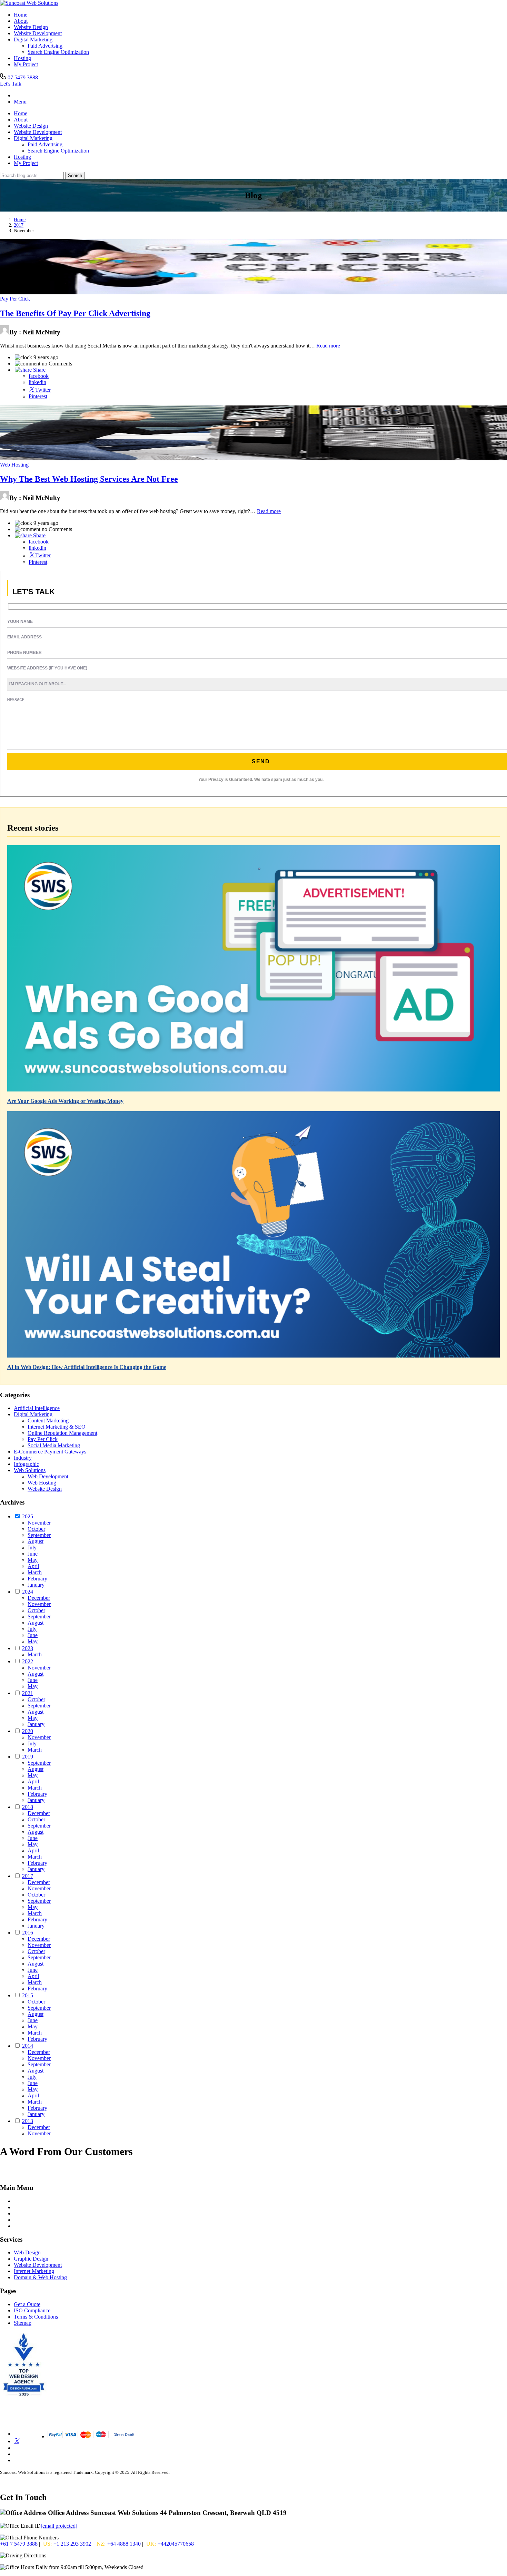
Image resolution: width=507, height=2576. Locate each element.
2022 (28, 1661)
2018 (28, 1807)
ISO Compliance (32, 2310)
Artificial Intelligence (37, 1408)
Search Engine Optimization (58, 52)
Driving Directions (68, 2555)
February (37, 1579)
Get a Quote (27, 2304)
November (39, 1523)
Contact (22, 2220)
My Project (26, 64)
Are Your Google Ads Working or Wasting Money (65, 1101)
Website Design (31, 27)
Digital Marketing (33, 40)
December (39, 1598)
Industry (23, 1458)
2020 (28, 1731)
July (32, 1547)
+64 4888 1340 (124, 2544)
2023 (28, 1648)
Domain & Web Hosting (40, 2277)
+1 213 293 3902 (73, 2544)
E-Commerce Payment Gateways (50, 1452)
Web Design (27, 2252)
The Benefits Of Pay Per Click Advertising (75, 313)
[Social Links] (16, 2441)
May (33, 1560)
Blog (19, 2207)
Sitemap (23, 2323)
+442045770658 (176, 2544)
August (36, 1541)
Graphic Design (31, 2259)
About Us (24, 2213)
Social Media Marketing (54, 1445)
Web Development (48, 1476)
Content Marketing (48, 1421)
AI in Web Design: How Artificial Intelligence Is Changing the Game (87, 1367)
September (39, 1535)
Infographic (26, 1464)
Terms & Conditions (36, 2317)
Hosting (22, 58)
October (36, 1529)
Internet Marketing (34, 2271)
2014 (28, 2046)
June (33, 1554)
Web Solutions (30, 1470)
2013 (28, 2121)
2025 (28, 1516)
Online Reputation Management (62, 1433)
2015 (28, 1995)
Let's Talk (11, 84)
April (33, 1566)
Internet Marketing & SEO (57, 1427)
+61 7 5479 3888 (19, 2544)
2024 (28, 1592)
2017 (19, 225)
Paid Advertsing (45, 46)
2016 (28, 1933)
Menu (20, 102)
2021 (28, 1693)
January (36, 1585)
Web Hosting (14, 465)
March (35, 1572)
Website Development (38, 33)
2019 (28, 1757)
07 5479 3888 (22, 77)
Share (39, 370)
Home (21, 15)
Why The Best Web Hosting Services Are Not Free (89, 479)
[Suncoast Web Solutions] (29, 3)
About (21, 21)
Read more (328, 346)
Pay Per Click (15, 299)
